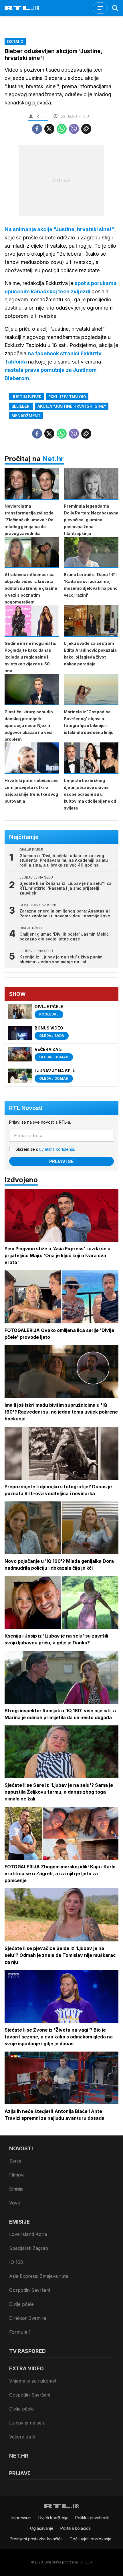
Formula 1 (20, 2332)
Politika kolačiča (76, 2528)
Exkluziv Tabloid (67, 397)
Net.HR (19, 2456)
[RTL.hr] (22, 8)
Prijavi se (61, 1161)
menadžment (26, 416)
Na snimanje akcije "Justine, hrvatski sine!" (60, 229)
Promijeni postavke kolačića (36, 2539)
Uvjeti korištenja (53, 2518)
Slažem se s (45, 1149)
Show (17, 994)
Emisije (16, 2189)
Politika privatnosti (92, 2518)
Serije (15, 2161)
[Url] (86, 129)
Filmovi (17, 2175)
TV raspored (27, 2351)
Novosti (21, 2148)
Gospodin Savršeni (30, 2290)
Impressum (21, 2518)
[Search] (115, 8)
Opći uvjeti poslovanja (90, 2539)
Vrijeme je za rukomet (33, 2381)
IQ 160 (16, 2262)
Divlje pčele (21, 2304)
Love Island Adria (28, 2234)
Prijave (20, 2473)
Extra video (26, 2368)
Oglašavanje (42, 2528)
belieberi (21, 406)
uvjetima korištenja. (57, 1149)
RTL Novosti (26, 1108)
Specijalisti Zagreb (29, 2248)
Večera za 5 (22, 2437)
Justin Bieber (26, 397)
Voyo (15, 2203)
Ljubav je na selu (27, 2423)
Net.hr (53, 459)
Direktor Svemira (28, 2318)
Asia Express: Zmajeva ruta (39, 2276)
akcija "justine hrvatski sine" (72, 406)
